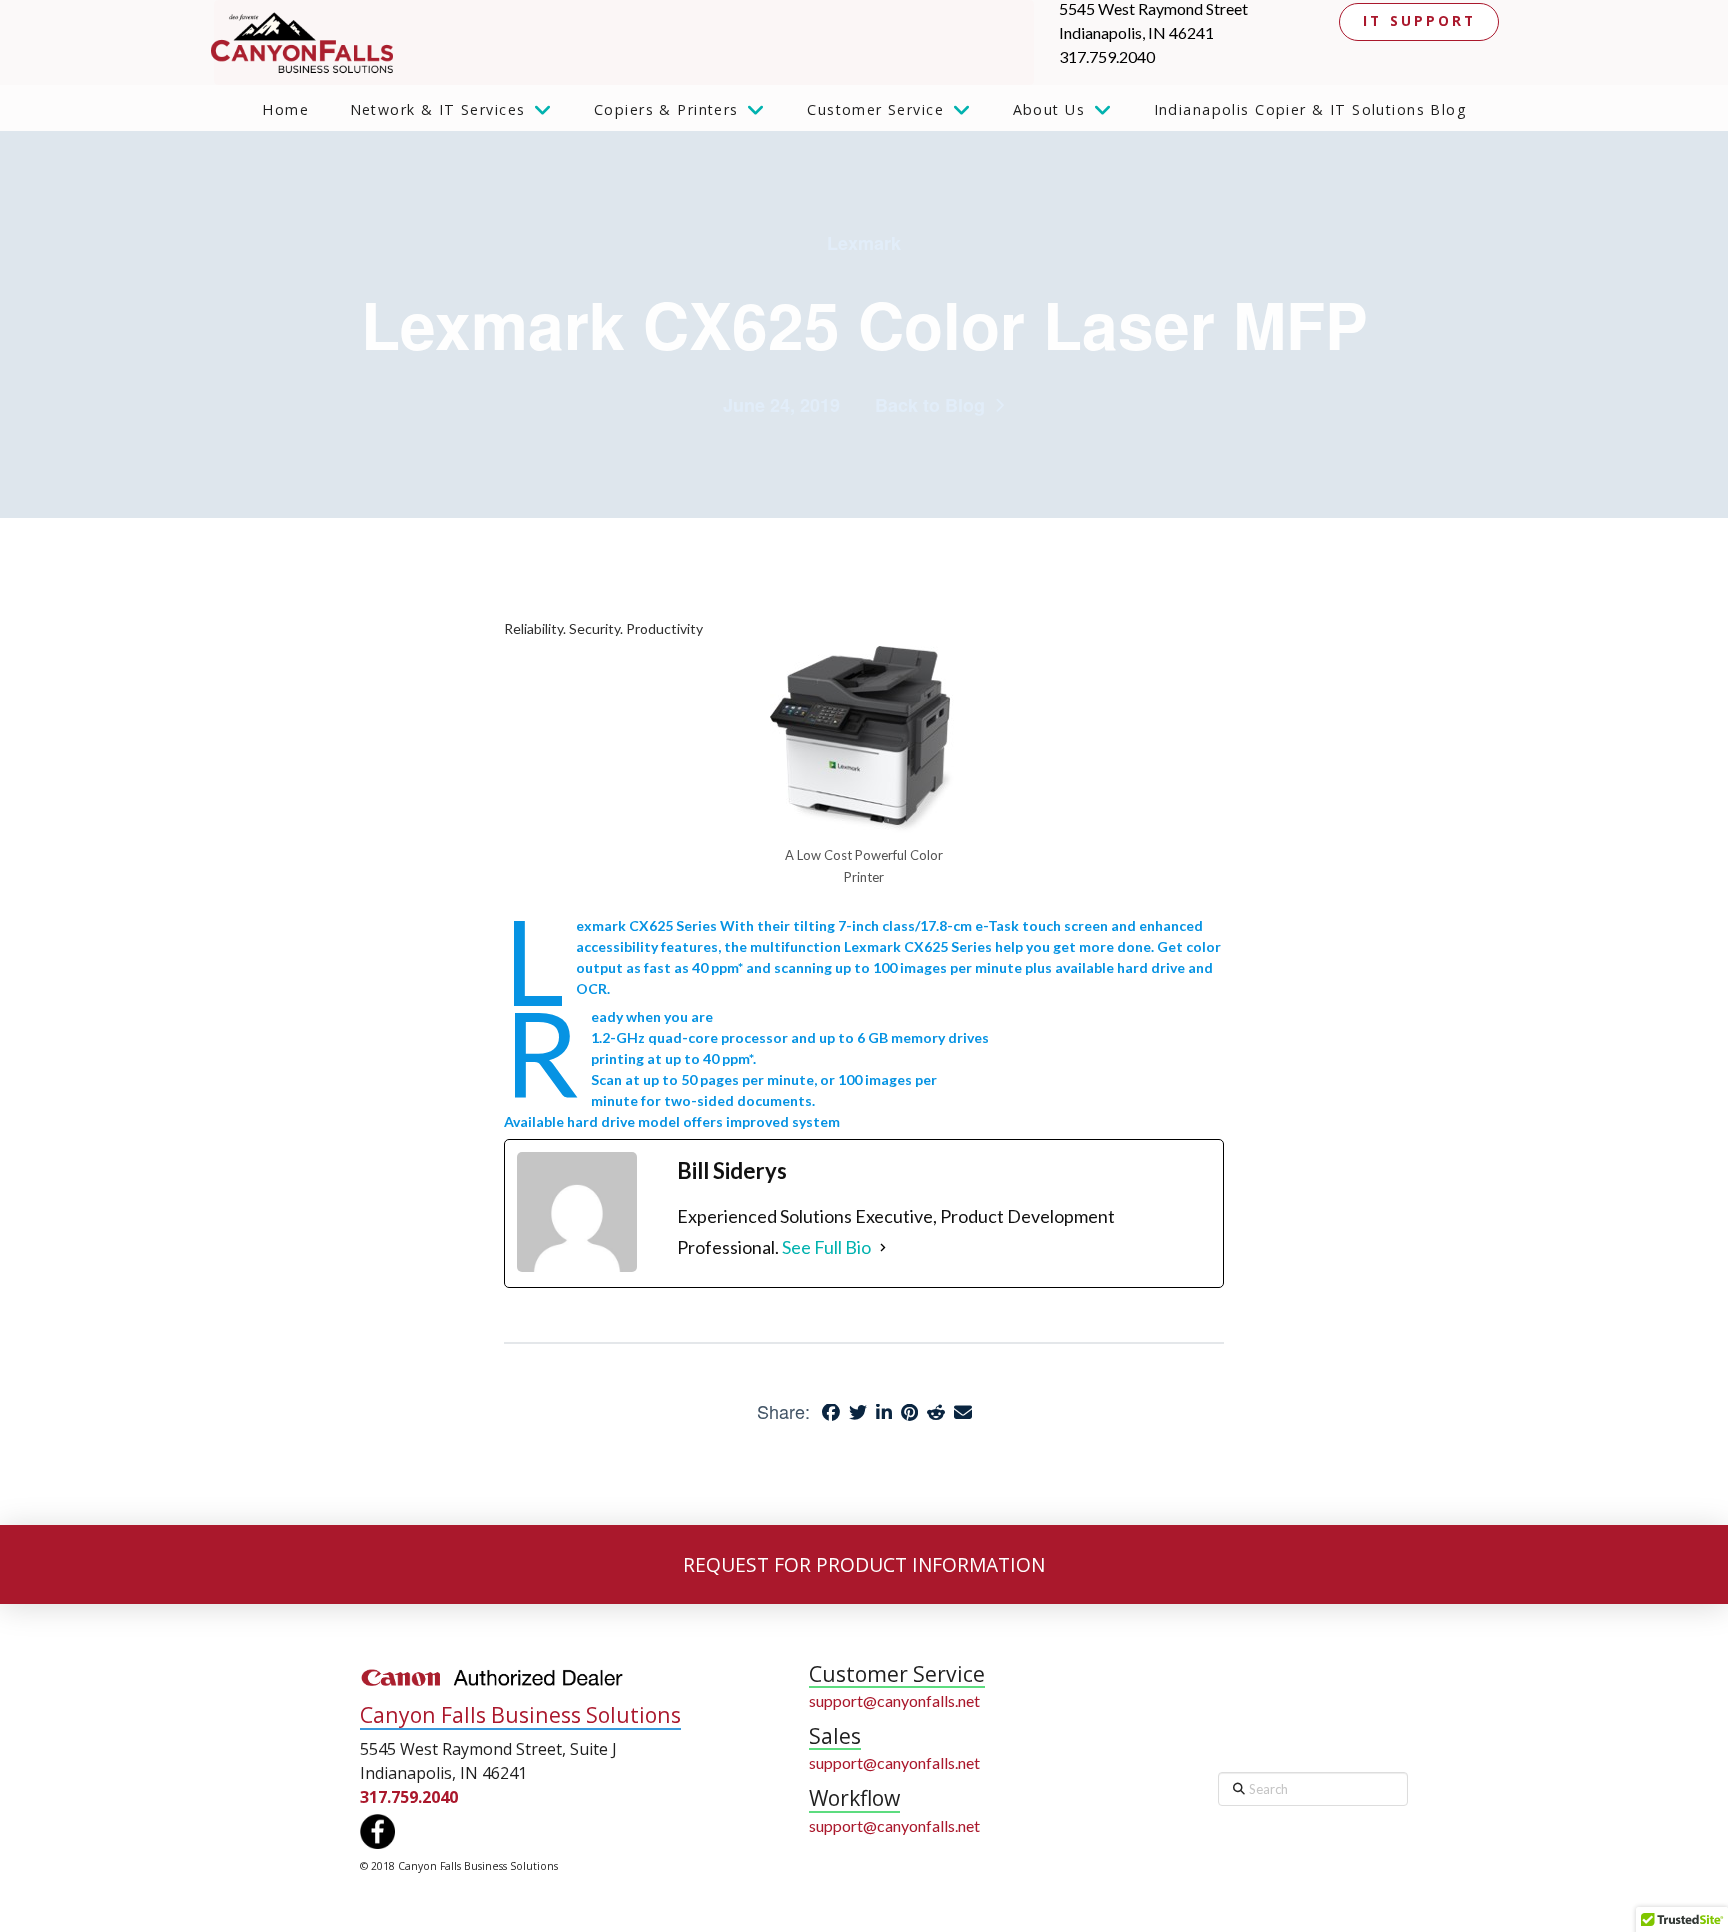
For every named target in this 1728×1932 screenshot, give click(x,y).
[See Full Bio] (883, 1247)
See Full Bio (826, 1247)
